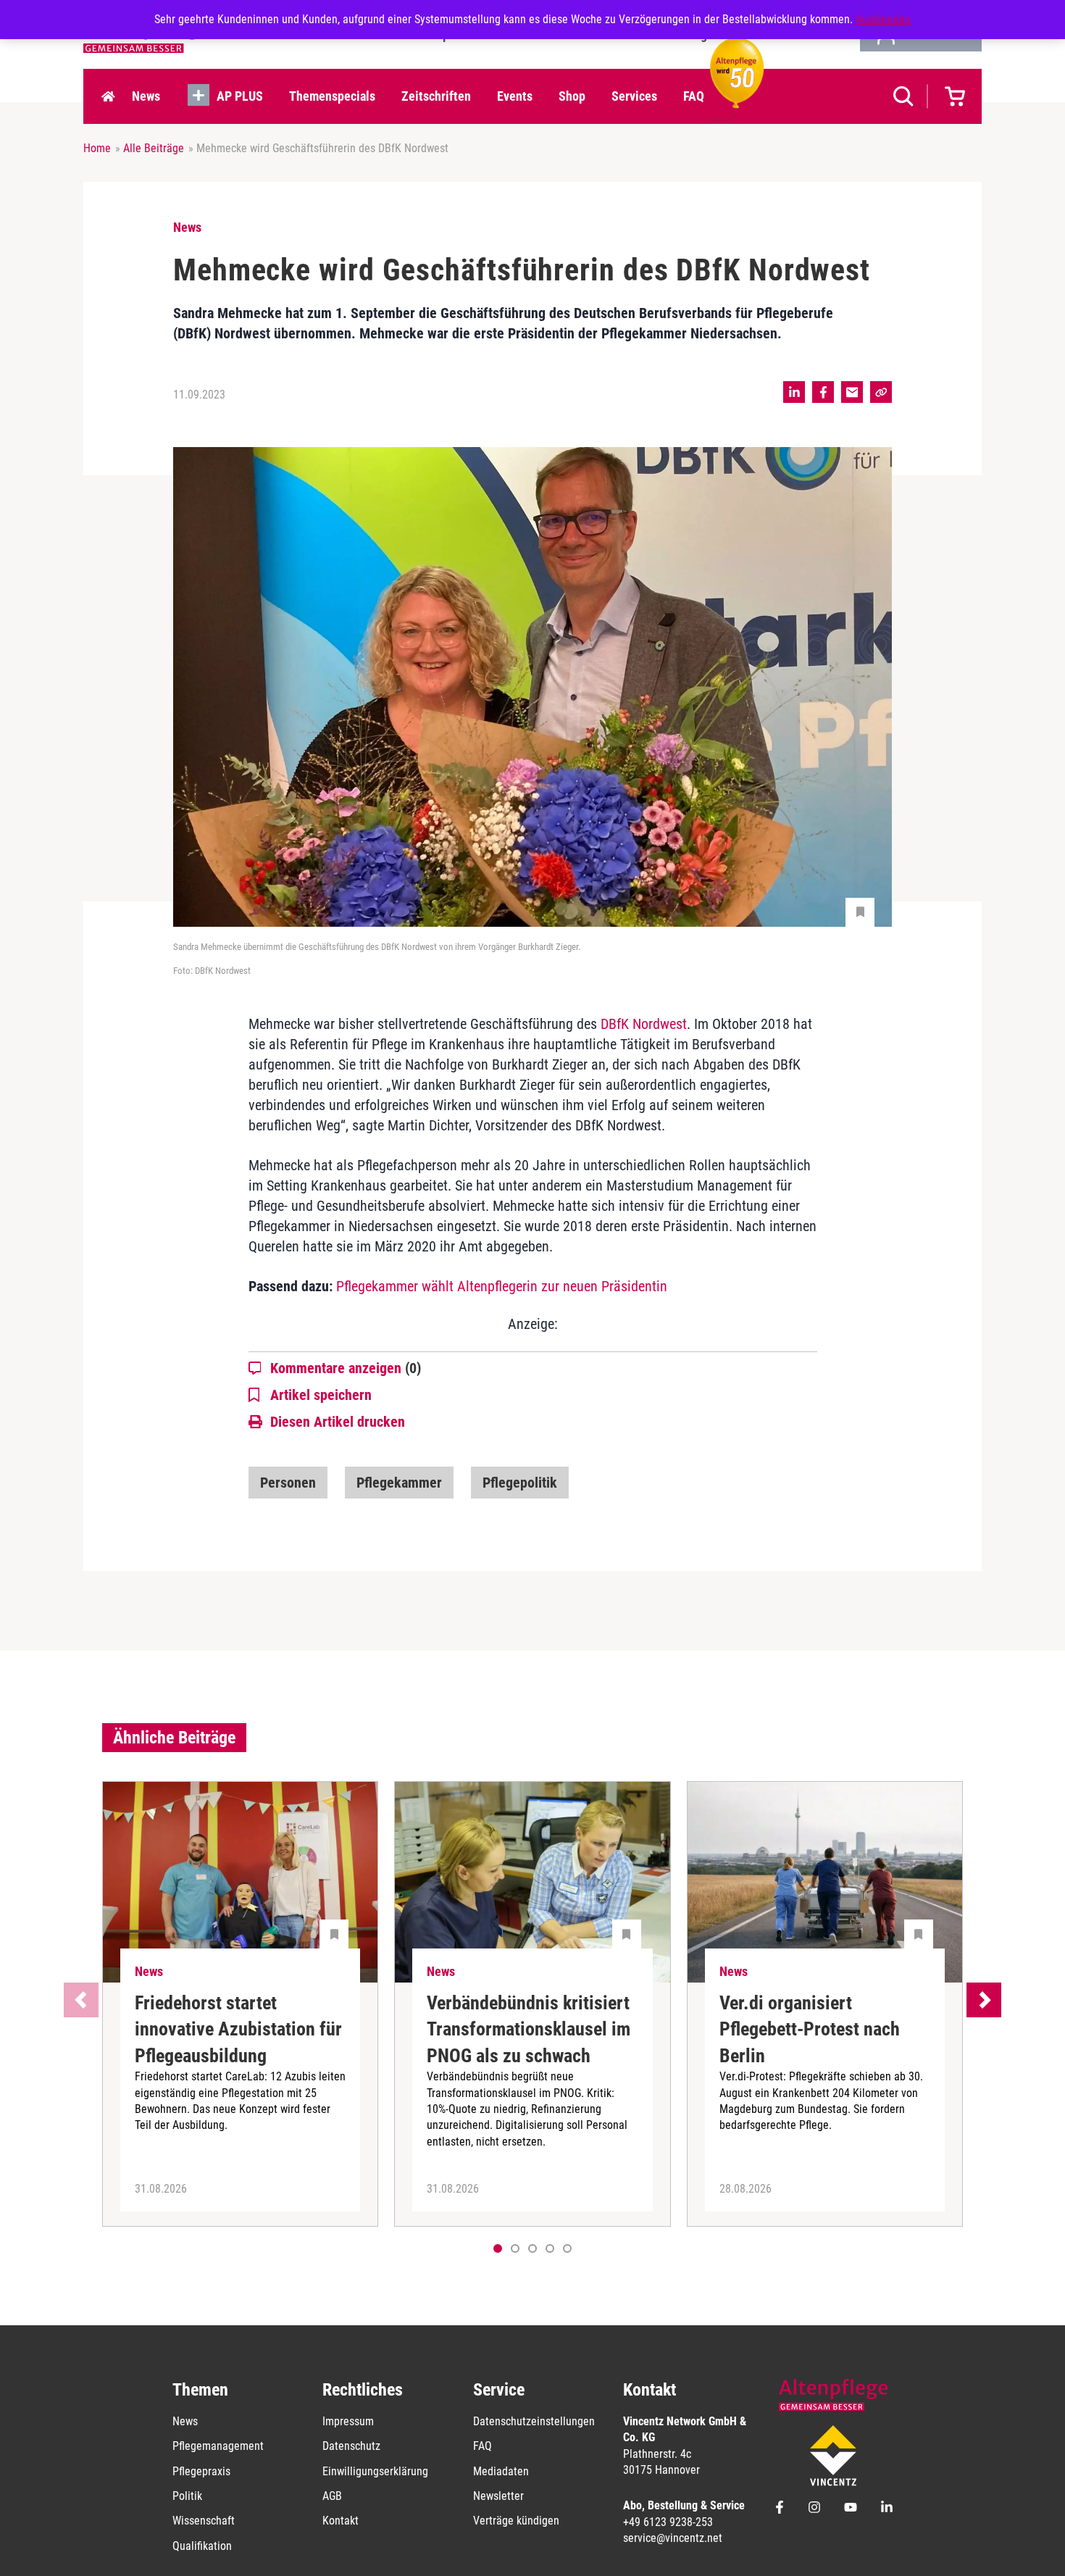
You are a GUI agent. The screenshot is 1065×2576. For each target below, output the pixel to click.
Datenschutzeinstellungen (534, 2421)
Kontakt (341, 2521)
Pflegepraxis (201, 2471)
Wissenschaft (204, 2521)
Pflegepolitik (520, 1483)
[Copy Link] (881, 392)
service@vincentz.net (673, 2538)
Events (515, 96)
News (146, 96)
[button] (515, 2248)
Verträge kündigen (516, 2521)
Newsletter (498, 2496)
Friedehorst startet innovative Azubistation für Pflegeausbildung (238, 2029)
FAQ (694, 96)
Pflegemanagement (218, 2446)
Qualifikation (202, 2546)
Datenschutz (351, 2446)
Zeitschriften (436, 96)
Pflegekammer (399, 1483)
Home (108, 96)
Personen (288, 1483)
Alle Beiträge (154, 148)
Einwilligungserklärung (375, 2471)
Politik (187, 2496)
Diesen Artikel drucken (338, 1422)
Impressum (348, 2421)
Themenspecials (332, 96)
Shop (572, 96)
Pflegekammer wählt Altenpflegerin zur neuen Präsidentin (502, 1286)
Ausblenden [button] (883, 19)
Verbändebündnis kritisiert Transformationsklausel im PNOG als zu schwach (529, 2029)
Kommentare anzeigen (346, 1368)
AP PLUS (240, 96)
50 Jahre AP (732, 96)
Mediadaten (501, 2471)
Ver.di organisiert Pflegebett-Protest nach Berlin (810, 2029)
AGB (332, 2496)
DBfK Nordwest (644, 1024)
